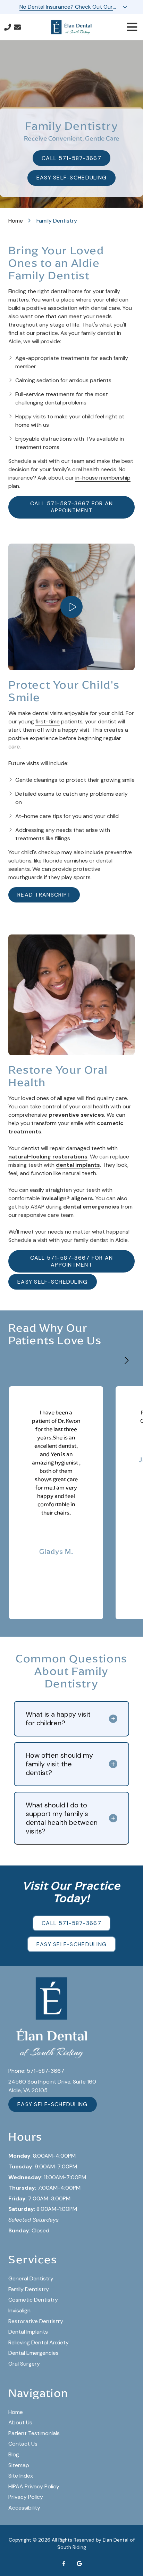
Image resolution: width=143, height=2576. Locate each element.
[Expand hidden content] (125, 7)
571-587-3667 (45, 2071)
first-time (48, 721)
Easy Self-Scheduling (72, 178)
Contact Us (17, 27)
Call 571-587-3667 (71, 158)
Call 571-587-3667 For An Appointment (72, 507)
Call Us (8, 27)
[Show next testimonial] (126, 1361)
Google (79, 2563)
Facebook (64, 2563)
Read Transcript (44, 895)
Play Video (71, 607)
